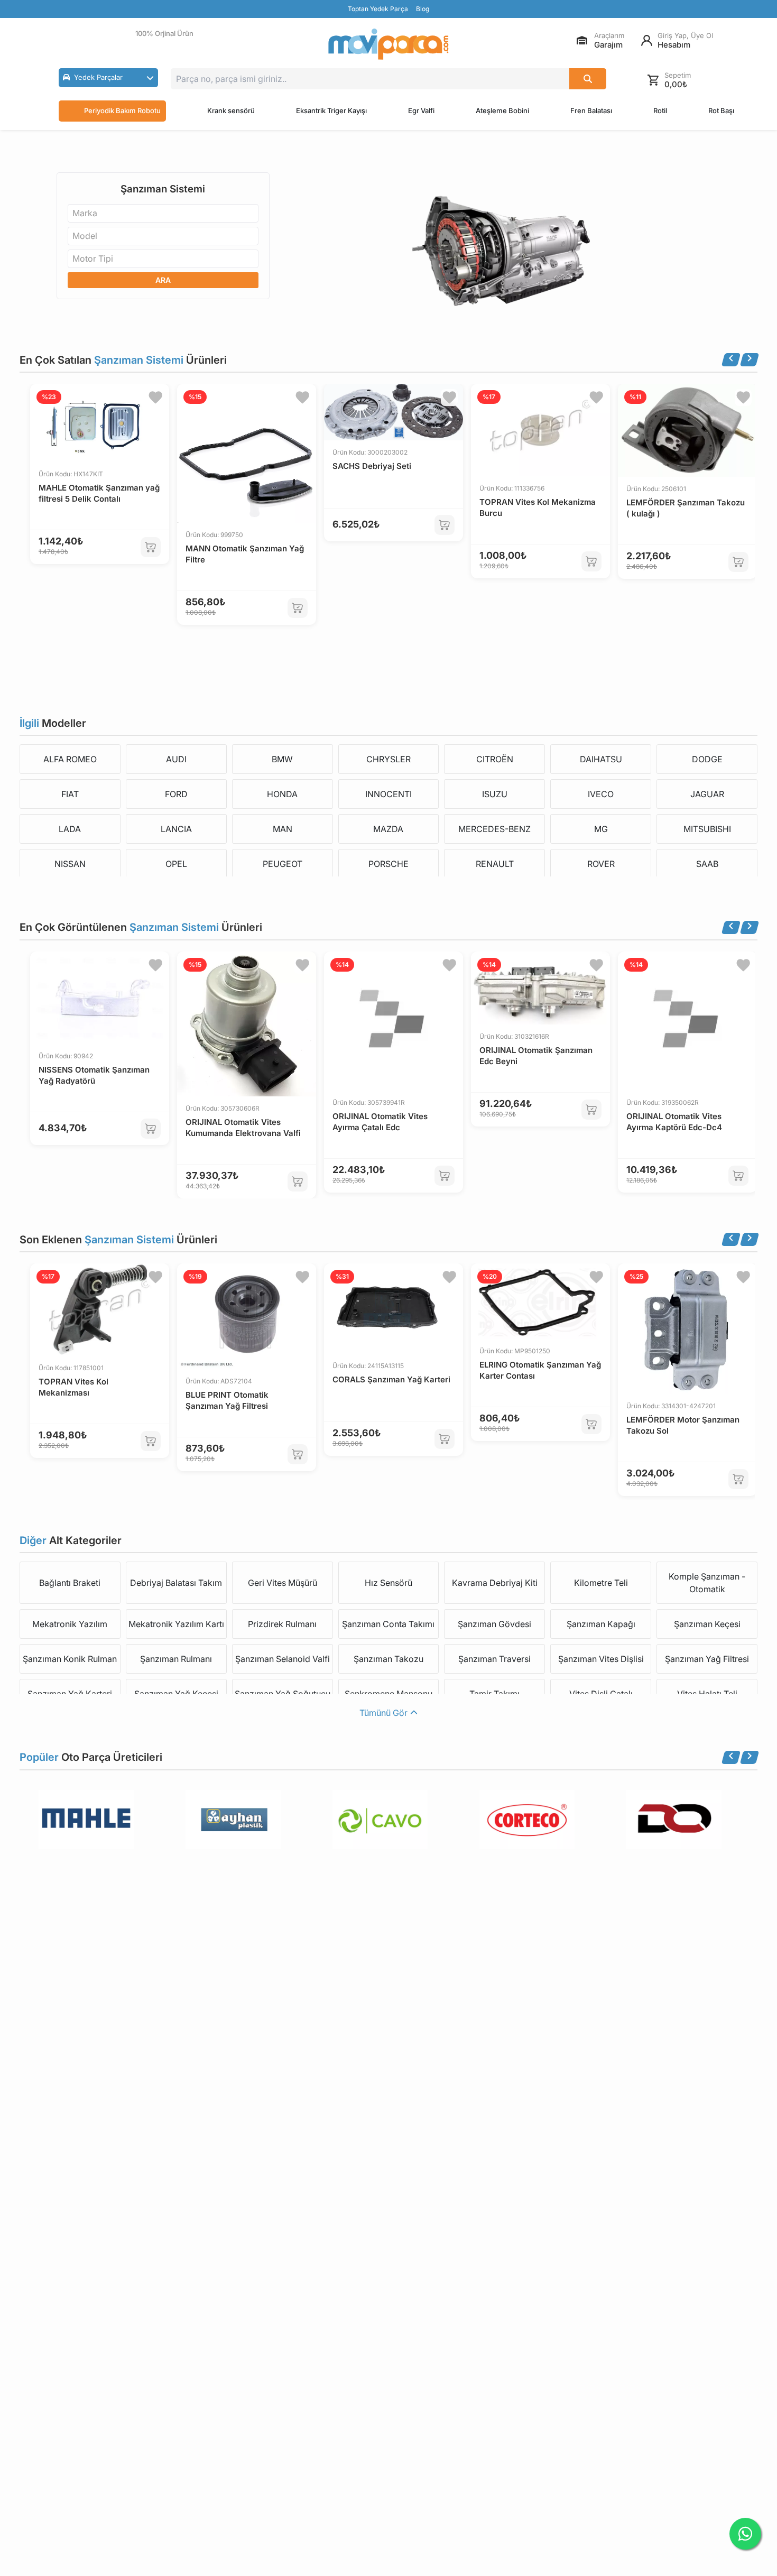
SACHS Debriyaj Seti (372, 466)
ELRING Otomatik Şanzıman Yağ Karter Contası (540, 1370)
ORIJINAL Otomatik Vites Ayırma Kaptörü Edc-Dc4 (674, 1122)
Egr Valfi (421, 110)
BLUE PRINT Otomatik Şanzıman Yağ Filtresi (227, 1400)
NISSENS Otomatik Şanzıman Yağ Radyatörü (94, 1075)
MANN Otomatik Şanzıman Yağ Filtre (245, 554)
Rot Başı (721, 110)
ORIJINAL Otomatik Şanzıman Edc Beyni (536, 1056)
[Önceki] (731, 360)
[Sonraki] (750, 360)
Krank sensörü (231, 110)
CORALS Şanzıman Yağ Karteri (391, 1379)
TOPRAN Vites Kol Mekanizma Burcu (538, 507)
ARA (163, 280)
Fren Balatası (591, 110)
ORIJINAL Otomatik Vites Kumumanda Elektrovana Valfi (243, 1128)
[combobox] (163, 213)
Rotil (660, 110)
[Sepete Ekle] (151, 547)
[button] (108, 78)
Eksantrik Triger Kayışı (331, 110)
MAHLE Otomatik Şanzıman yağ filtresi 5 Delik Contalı (99, 493)
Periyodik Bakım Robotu (122, 110)
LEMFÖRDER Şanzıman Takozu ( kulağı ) (686, 508)
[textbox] (88, 213)
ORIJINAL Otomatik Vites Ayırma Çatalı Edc (380, 1122)
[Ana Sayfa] (388, 44)
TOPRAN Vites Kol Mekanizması (73, 1387)
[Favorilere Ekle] (155, 398)
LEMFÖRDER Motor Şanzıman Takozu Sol (683, 1425)
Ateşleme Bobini (502, 110)
